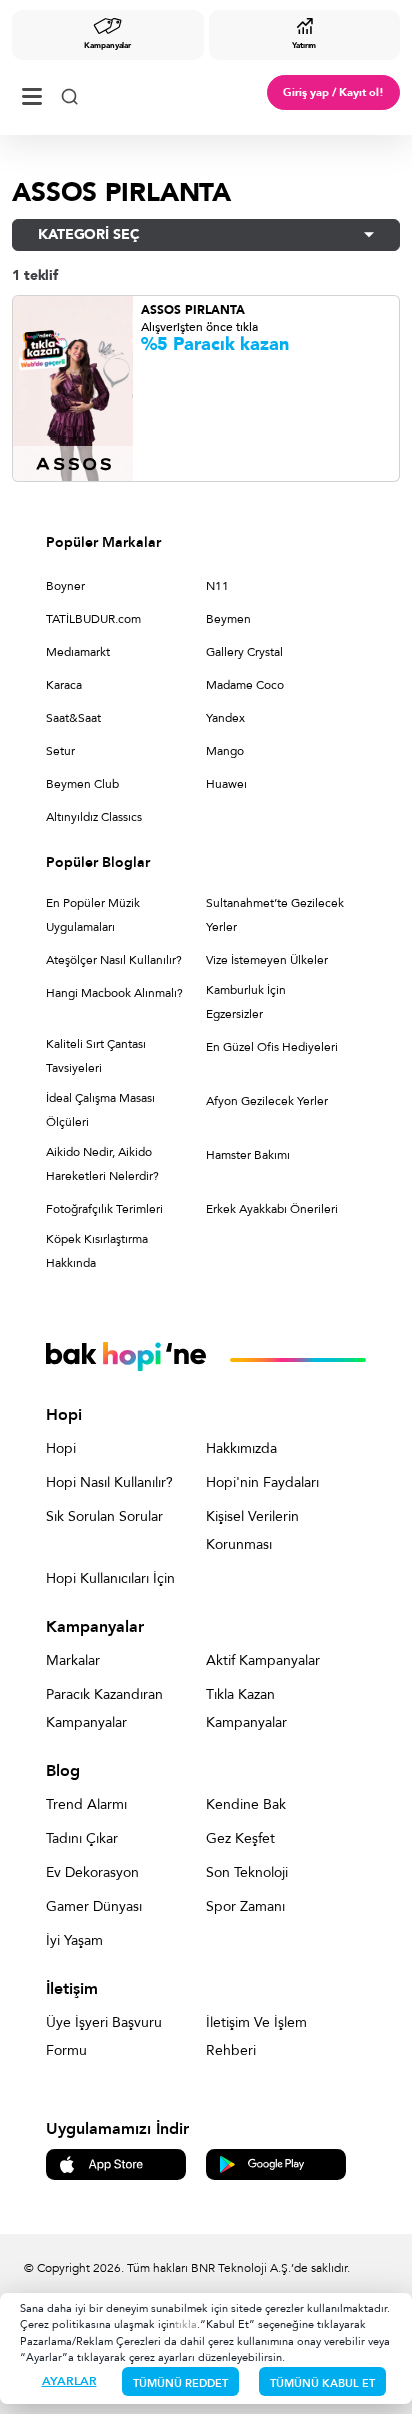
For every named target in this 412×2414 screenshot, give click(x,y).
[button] (206, 235)
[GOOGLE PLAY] (276, 2163)
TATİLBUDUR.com (93, 619)
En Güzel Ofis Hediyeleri (272, 1047)
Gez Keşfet (240, 1838)
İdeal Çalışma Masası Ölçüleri (100, 1110)
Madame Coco (245, 685)
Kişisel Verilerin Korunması (252, 1530)
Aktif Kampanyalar (263, 1660)
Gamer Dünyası (94, 1906)
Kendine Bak (246, 1804)
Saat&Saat (73, 718)
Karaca (64, 685)
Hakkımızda (241, 1448)
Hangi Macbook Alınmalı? (114, 993)
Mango (225, 751)
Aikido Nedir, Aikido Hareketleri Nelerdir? (102, 1164)
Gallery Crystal (244, 652)
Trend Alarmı (86, 1804)
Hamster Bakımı (248, 1155)
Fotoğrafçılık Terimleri (104, 1209)
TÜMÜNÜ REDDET (180, 2383)
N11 (217, 586)
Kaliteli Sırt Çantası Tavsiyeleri (96, 1056)
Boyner (65, 586)
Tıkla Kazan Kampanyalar (246, 1708)
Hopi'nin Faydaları (262, 1482)
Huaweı (226, 784)
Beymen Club (82, 784)
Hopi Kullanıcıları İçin (110, 1578)
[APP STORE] (116, 2163)
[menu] (32, 92)
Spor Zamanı (245, 1906)
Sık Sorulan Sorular (104, 1516)
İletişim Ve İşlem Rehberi (256, 2036)
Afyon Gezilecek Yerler (267, 1101)
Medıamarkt (78, 652)
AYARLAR (69, 2381)
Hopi (61, 1448)
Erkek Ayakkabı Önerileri (272, 1209)
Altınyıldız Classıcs (94, 817)
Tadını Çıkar (82, 1838)
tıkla (186, 2324)
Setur (60, 751)
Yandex (225, 718)
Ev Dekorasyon (92, 1872)
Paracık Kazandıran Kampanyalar (104, 1708)
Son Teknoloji (247, 1872)
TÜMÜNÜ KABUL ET (322, 2383)
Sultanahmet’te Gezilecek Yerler (275, 915)
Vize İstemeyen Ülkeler (267, 960)
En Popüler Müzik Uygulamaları (93, 915)
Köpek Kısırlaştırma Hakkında (97, 1251)
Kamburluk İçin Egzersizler (246, 1002)
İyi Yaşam (74, 1940)
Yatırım (304, 45)
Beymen (228, 619)
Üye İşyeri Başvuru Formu (104, 2036)
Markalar (73, 1660)
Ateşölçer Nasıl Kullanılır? (114, 960)
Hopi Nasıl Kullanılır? (109, 1482)
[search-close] (69, 92)
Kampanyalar (107, 45)
